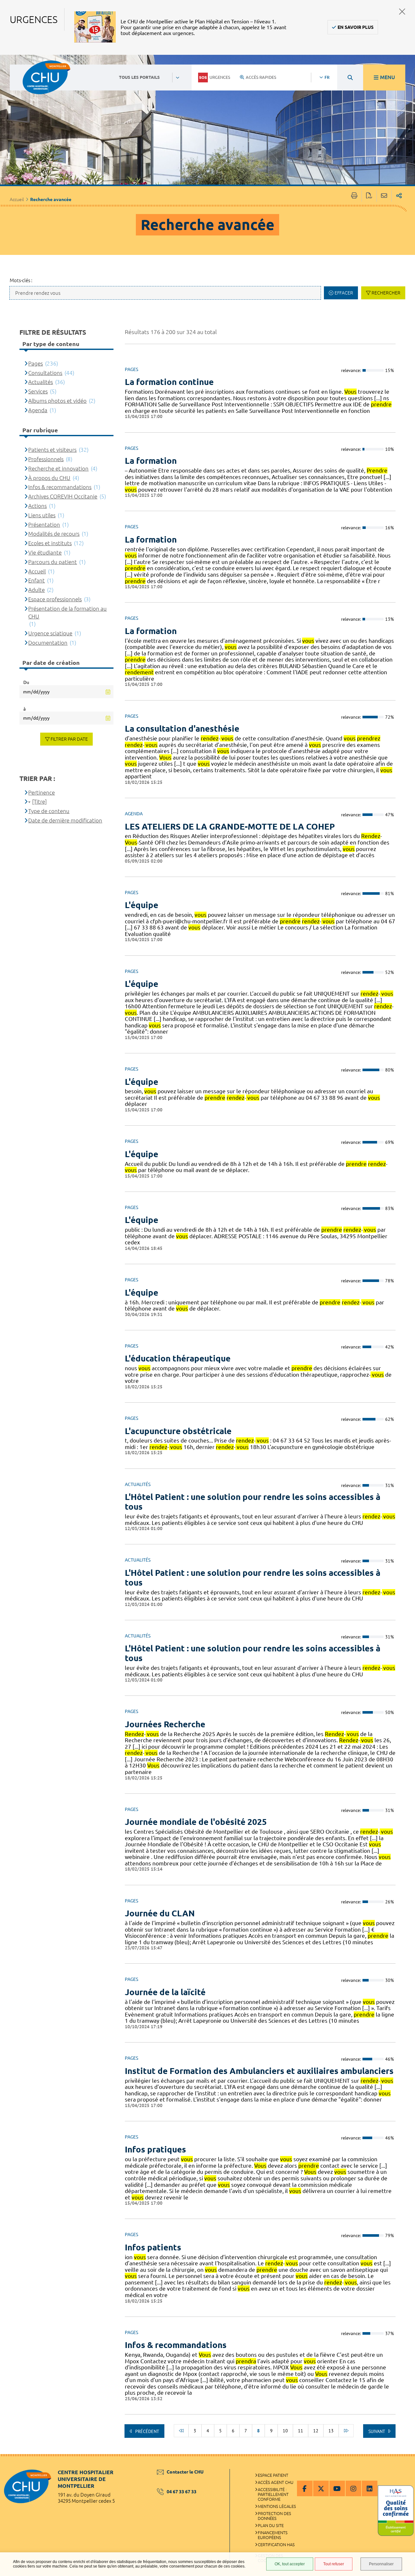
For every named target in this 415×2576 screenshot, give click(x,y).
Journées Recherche (165, 1724)
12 (316, 2431)
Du (26, 682)
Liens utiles (42, 515)
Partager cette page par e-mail (384, 196)
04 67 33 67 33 (182, 2492)
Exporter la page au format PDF (369, 196)
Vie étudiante (45, 552)
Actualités (41, 382)
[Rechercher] (350, 78)
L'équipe (142, 905)
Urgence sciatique (50, 633)
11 (301, 2431)
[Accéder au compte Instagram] (353, 2488)
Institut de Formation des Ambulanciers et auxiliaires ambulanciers (259, 2071)
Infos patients (153, 2247)
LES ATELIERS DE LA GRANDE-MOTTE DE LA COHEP (230, 827)
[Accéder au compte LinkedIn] (370, 2488)
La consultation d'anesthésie (182, 729)
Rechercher (386, 293)
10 (285, 2431)
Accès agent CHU (276, 2482)
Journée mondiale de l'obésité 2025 (196, 1822)
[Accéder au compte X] (321, 2488)
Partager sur (399, 196)
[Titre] (39, 802)
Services (38, 391)
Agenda (38, 410)
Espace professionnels (55, 599)
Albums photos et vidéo (57, 401)
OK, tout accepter (290, 2564)
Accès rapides (261, 77)
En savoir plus (356, 27)
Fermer (402, 12)
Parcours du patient (53, 562)
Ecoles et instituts (50, 543)
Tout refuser (334, 2564)
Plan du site (271, 2525)
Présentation (44, 525)
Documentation (48, 643)
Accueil (17, 199)
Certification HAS (276, 2545)
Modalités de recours (54, 534)
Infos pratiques (155, 2149)
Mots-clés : (21, 280)
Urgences (220, 77)
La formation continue (169, 382)
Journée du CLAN (160, 1913)
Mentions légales (277, 2506)
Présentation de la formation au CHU (67, 612)
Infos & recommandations (176, 2345)
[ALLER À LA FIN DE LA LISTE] (346, 2431)
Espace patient (273, 2475)
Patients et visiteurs (52, 450)
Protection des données (274, 2516)
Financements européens (273, 2535)
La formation (151, 461)
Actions (37, 506)
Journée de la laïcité (165, 1992)
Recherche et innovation (58, 468)
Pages (36, 363)
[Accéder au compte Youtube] (337, 2488)
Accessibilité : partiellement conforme (273, 2494)
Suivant (377, 2431)
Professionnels (46, 459)
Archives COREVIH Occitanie (63, 496)
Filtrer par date (69, 739)
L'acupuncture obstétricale (178, 1431)
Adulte (36, 590)
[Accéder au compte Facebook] (305, 2488)
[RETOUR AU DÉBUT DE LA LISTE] (181, 2431)
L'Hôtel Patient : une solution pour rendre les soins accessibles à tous (253, 1502)
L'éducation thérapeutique (178, 1358)
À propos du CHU (49, 478)
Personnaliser (381, 2564)
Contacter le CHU (185, 2472)
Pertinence (41, 792)
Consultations (45, 373)
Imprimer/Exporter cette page (354, 196)
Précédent (147, 2431)
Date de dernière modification (65, 820)
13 (331, 2431)
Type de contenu (49, 811)
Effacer (344, 293)
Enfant (36, 580)
